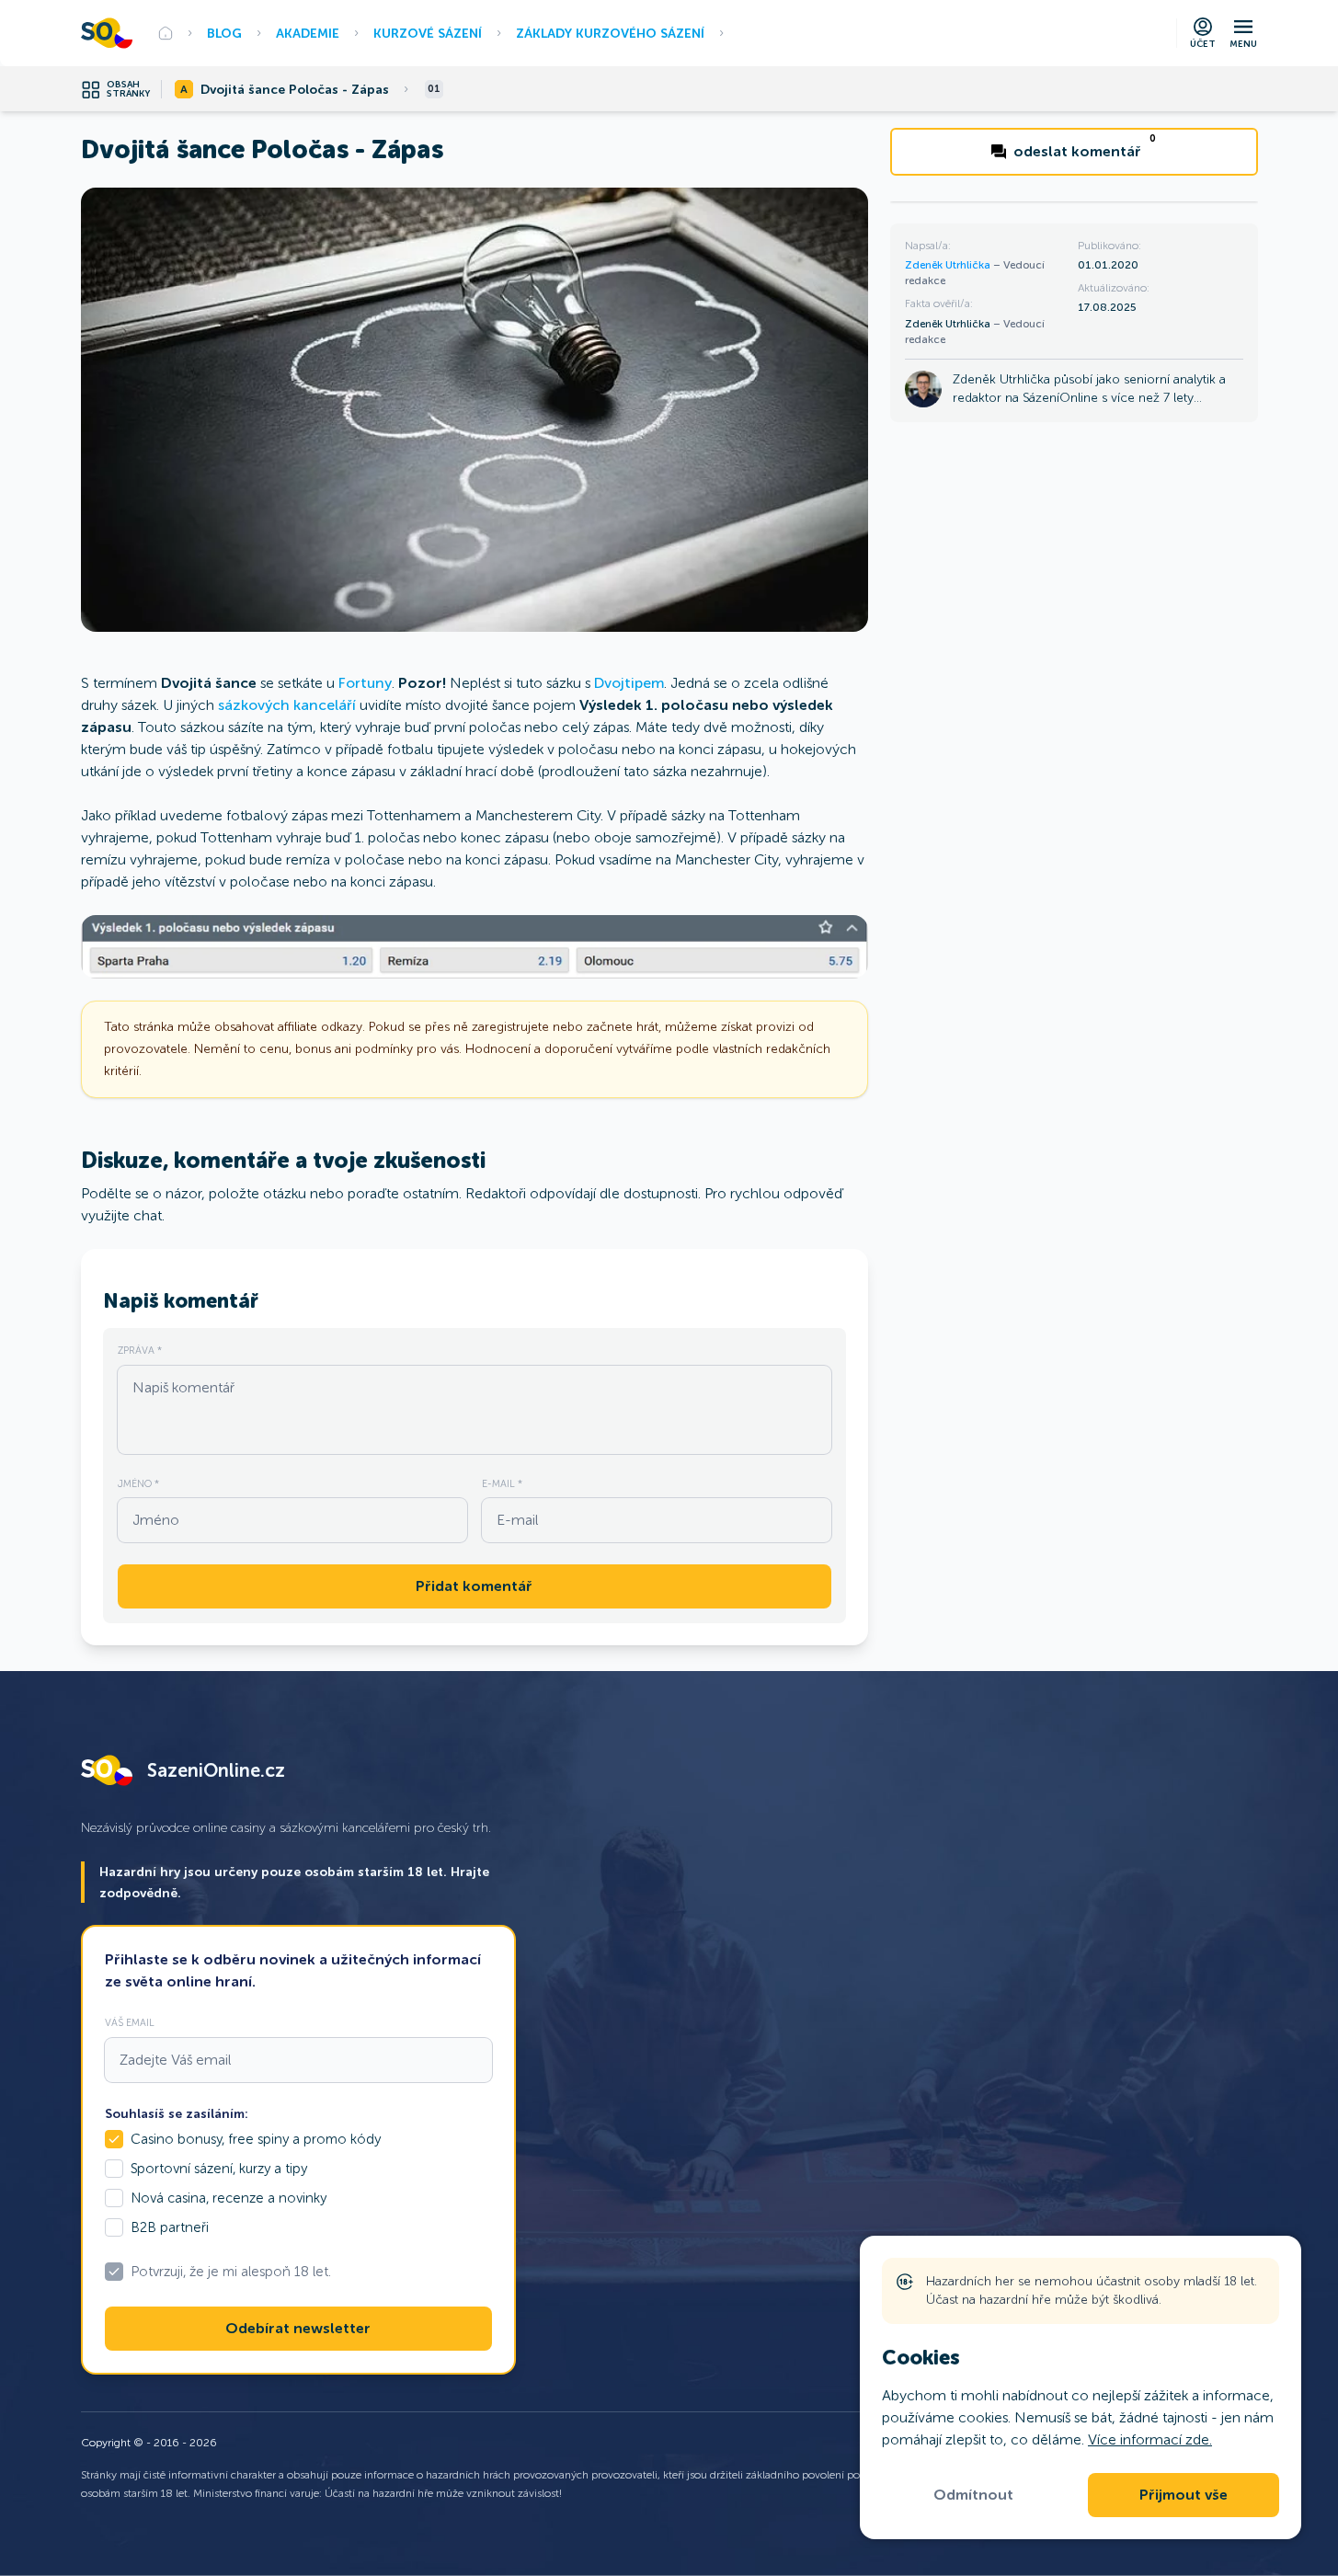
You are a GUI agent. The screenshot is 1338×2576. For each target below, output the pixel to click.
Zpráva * (140, 1350)
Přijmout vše (1184, 2495)
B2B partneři (170, 2227)
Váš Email (130, 2022)
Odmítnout (973, 2495)
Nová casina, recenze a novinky (229, 2198)
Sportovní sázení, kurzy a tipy (219, 2169)
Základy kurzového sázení (610, 33)
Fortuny (365, 683)
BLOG (224, 33)
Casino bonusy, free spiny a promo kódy (256, 2139)
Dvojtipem (629, 683)
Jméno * (138, 1483)
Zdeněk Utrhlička (949, 265)
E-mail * (502, 1483)
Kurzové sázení (428, 33)
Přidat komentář (474, 1586)
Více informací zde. (1150, 2439)
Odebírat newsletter (298, 2329)
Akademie (308, 33)
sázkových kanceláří (287, 705)
